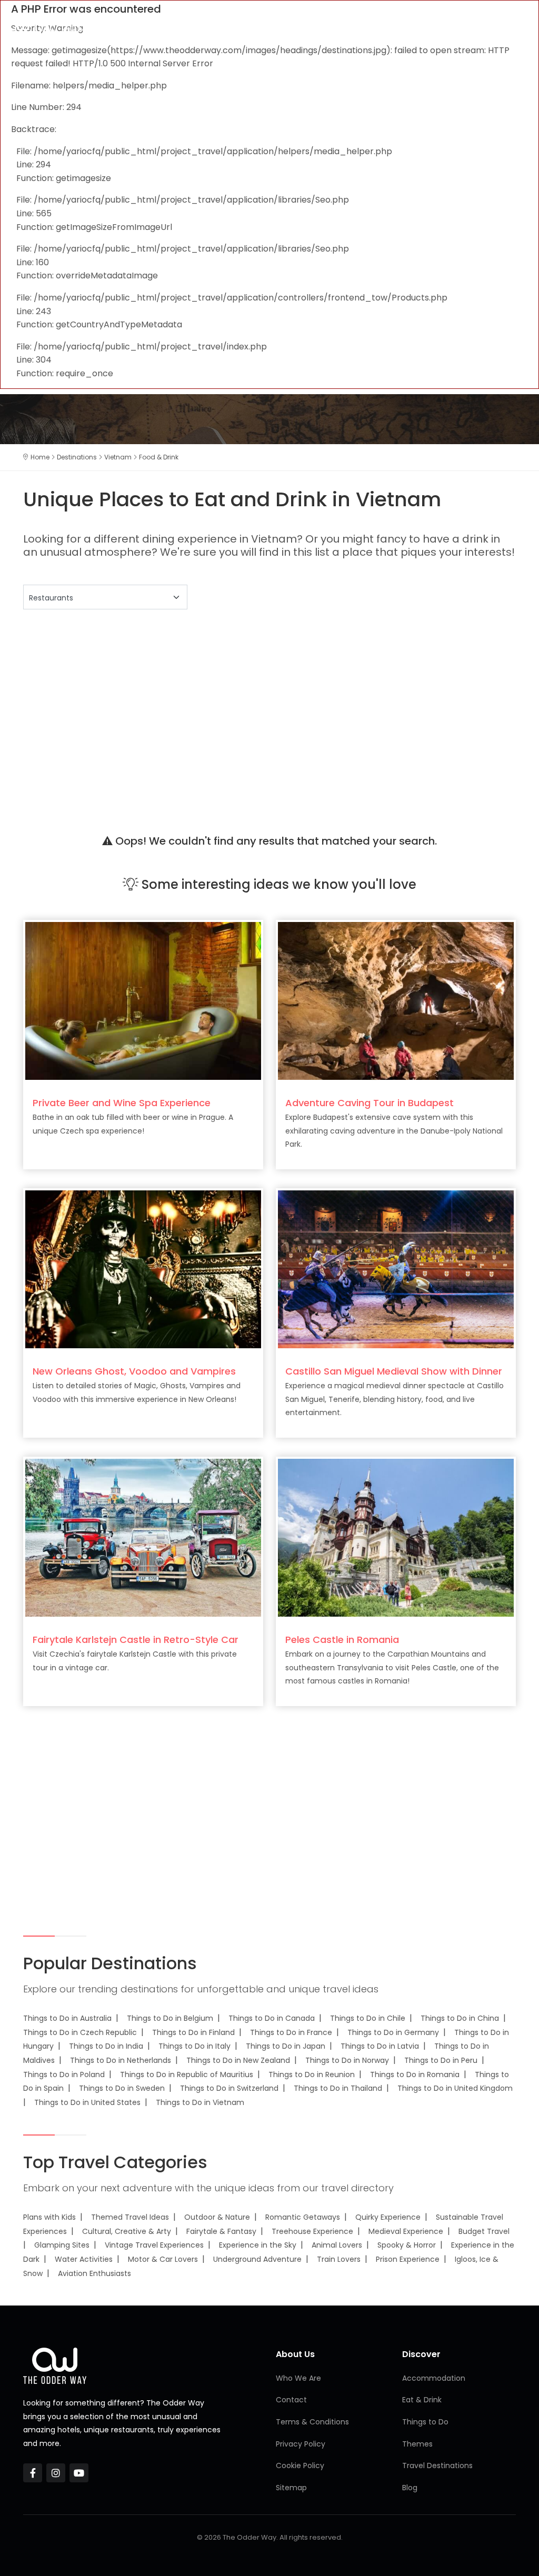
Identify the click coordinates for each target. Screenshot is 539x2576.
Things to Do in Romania (415, 2074)
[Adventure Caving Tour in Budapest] (396, 1001)
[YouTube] (79, 2473)
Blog (410, 2488)
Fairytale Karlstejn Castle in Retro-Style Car (136, 1640)
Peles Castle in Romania (342, 1640)
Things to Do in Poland (64, 2074)
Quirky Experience (388, 2217)
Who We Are (298, 2378)
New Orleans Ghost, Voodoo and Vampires (134, 1371)
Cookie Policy (300, 2465)
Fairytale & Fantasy (221, 2231)
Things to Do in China (460, 2018)
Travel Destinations (437, 2465)
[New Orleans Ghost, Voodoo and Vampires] (143, 1269)
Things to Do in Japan (286, 2046)
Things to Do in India (106, 2046)
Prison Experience (408, 2259)
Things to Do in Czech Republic (80, 2032)
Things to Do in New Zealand (238, 2060)
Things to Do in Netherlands (121, 2060)
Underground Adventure (257, 2259)
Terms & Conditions (312, 2422)
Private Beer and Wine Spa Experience (122, 1103)
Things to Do (425, 2422)
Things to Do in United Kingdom (455, 2088)
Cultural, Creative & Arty (127, 2231)
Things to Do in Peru (441, 2060)
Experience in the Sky (258, 2245)
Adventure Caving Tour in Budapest (370, 1103)
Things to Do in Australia (67, 2018)
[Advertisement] (269, 708)
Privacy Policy (301, 2444)
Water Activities (84, 2259)
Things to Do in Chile (368, 2018)
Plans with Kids (49, 2217)
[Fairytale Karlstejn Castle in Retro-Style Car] (143, 1537)
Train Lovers (339, 2259)
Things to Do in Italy (194, 2046)
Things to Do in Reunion (312, 2074)
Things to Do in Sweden (122, 2088)
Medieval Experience (406, 2231)
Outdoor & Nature (217, 2217)
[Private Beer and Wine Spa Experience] (143, 1001)
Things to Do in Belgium (170, 2018)
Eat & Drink (422, 2400)
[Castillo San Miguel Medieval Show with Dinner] (396, 1269)
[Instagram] (56, 2473)
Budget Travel (484, 2231)
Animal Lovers (337, 2245)
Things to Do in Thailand (338, 2088)
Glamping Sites (62, 2245)
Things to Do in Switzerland (229, 2088)
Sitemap (291, 2488)
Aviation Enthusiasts (94, 2273)
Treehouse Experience (312, 2231)
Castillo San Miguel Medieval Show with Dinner (394, 1371)
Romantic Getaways (303, 2217)
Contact (291, 2400)
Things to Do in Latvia (380, 2046)
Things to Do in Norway (347, 2060)
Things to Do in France (291, 2032)
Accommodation (434, 2378)
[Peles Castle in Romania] (396, 1537)
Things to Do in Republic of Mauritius (187, 2074)
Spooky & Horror (407, 2245)
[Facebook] (33, 2473)
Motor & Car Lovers (163, 2259)
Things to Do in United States (87, 2102)
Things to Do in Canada (272, 2018)
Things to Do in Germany (393, 2032)
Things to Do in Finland (193, 2032)
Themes (417, 2444)
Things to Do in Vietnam (200, 2102)
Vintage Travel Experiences (154, 2245)
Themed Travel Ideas (130, 2217)
